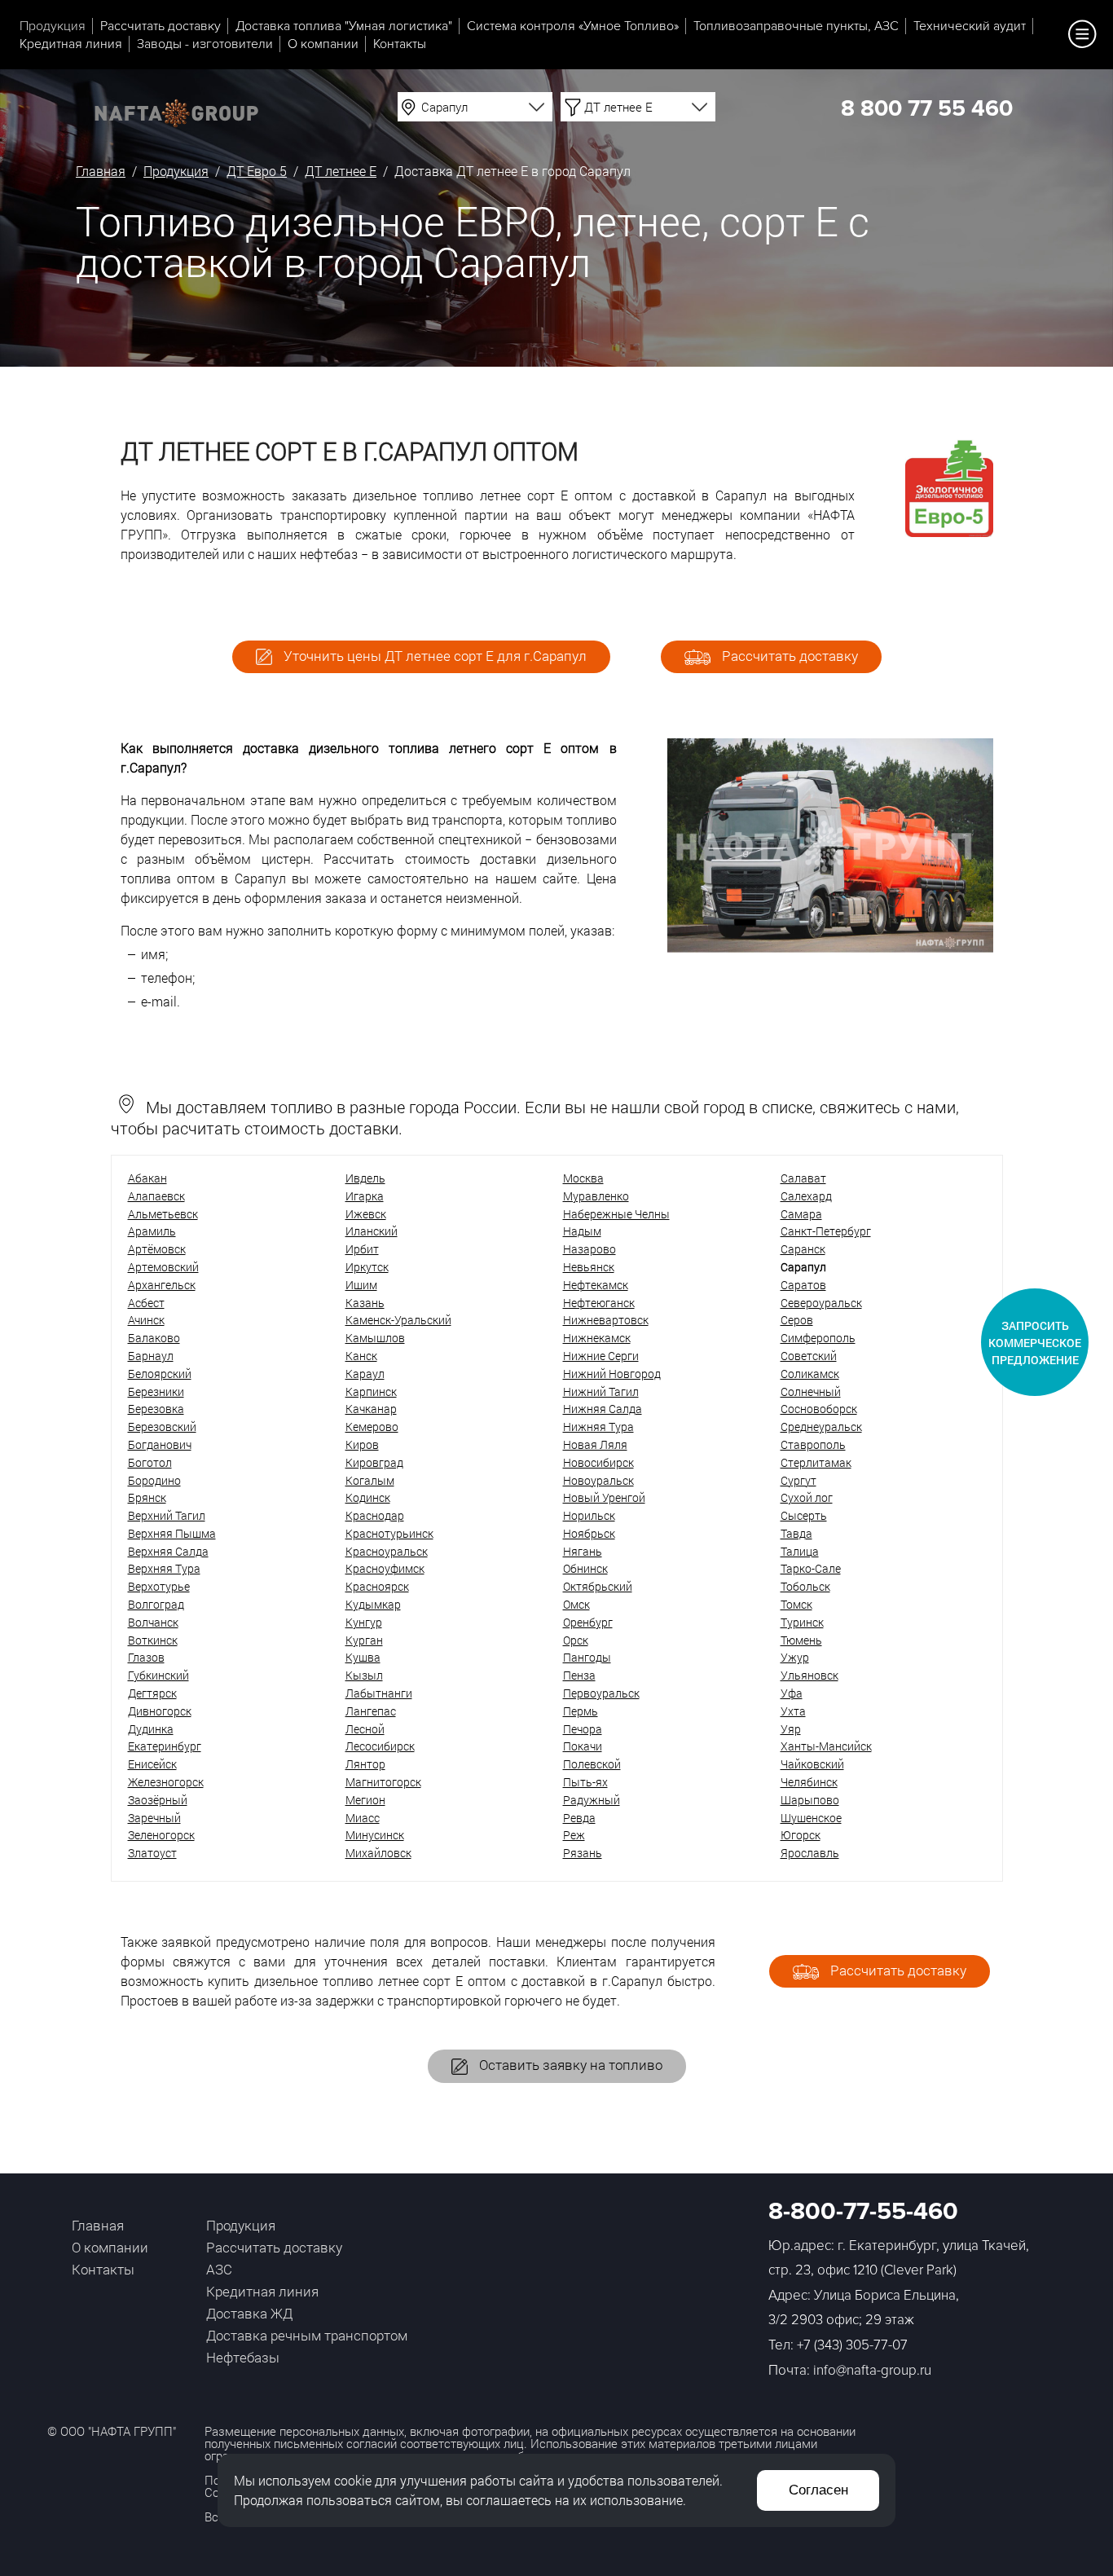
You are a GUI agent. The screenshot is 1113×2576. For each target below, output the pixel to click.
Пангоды (587, 1657)
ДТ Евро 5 (257, 171)
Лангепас (371, 1711)
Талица (800, 1551)
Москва (583, 1178)
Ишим (361, 1285)
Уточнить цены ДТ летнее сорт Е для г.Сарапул (433, 656)
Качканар (371, 1409)
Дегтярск (152, 1693)
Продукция (53, 26)
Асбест (146, 1303)
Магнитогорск (383, 1782)
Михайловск (378, 1853)
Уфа (792, 1693)
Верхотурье (159, 1586)
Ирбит (362, 1249)
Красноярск (377, 1586)
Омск (576, 1604)
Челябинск (809, 1782)
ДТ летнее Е (341, 171)
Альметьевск (163, 1214)
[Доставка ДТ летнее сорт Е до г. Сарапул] (830, 947)
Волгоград (156, 1604)
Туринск (802, 1622)
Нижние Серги (601, 1356)
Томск (796, 1604)
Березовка (156, 1409)
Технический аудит (970, 26)
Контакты (400, 44)
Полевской (592, 1764)
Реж (574, 1835)
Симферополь (818, 1338)
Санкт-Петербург (826, 1231)
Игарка (365, 1196)
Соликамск (810, 1374)
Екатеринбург (165, 1746)
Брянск (147, 1497)
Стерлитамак (816, 1462)
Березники (156, 1391)
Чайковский (812, 1764)
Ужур (795, 1657)
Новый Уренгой (604, 1497)
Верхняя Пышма (172, 1533)
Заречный (154, 1818)
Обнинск (585, 1568)
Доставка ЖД (249, 2313)
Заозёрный (158, 1800)
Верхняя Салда (168, 1551)
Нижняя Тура (598, 1427)
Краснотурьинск (389, 1533)
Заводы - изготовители (205, 44)
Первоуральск (601, 1693)
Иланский (372, 1231)
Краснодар (375, 1515)
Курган (364, 1640)
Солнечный (811, 1391)
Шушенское (811, 1818)
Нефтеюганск (599, 1303)
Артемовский (163, 1267)
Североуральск (821, 1303)
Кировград (374, 1462)
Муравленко (596, 1196)
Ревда (579, 1818)
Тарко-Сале (811, 1568)
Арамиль (152, 1231)
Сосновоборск (819, 1409)
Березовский (162, 1427)
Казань (365, 1303)
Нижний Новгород (612, 1374)
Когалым (370, 1480)
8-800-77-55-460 (863, 2211)
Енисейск (152, 1764)
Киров (362, 1444)
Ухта (793, 1711)
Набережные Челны (616, 1214)
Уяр (791, 1729)
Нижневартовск (606, 1320)
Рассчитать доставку (161, 26)
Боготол (150, 1462)
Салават (803, 1178)
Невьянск (589, 1267)
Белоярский (160, 1374)
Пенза (579, 1675)
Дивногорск (160, 1711)
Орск (576, 1640)
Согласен (818, 2490)
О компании (323, 44)
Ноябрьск (589, 1533)
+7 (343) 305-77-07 (852, 2345)
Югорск (801, 1835)
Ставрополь (813, 1444)
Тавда (796, 1533)
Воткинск (153, 1640)
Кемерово (372, 1427)
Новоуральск (598, 1480)
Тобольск (805, 1586)
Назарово (589, 1249)
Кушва (363, 1657)
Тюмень (801, 1640)
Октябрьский (598, 1586)
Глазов (146, 1657)
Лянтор (365, 1764)
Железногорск (166, 1782)
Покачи (583, 1746)
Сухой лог (807, 1497)
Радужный (592, 1800)
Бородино (154, 1480)
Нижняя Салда (603, 1409)
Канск (361, 1356)
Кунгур (364, 1622)
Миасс (363, 1818)
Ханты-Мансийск (826, 1746)
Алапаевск (156, 1196)
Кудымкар (373, 1604)
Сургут (798, 1480)
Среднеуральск (821, 1427)
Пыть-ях (585, 1782)
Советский (809, 1356)
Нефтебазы (243, 2357)
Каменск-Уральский (398, 1320)
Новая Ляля (595, 1444)
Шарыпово (810, 1800)
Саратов (803, 1285)
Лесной (365, 1729)
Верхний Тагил (167, 1515)
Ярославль (810, 1853)
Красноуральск (387, 1551)
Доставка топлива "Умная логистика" (344, 26)
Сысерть (804, 1515)
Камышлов (375, 1338)
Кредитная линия (71, 44)
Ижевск (366, 1214)
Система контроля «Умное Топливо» (573, 26)
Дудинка (151, 1729)
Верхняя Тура (164, 1568)
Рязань (583, 1853)
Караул (365, 1374)
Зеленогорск (161, 1835)
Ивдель (365, 1178)
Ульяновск (809, 1675)
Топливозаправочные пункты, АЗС (796, 26)
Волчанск (153, 1622)
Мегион (365, 1800)
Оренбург (588, 1622)
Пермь (581, 1711)
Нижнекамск (597, 1338)
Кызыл (364, 1675)
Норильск (589, 1515)
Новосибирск (598, 1462)
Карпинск (371, 1391)
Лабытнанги (379, 1693)
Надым (582, 1231)
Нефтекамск (596, 1285)
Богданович (160, 1444)
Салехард (806, 1196)
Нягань (583, 1551)
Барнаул (151, 1356)
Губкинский (158, 1675)
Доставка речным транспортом (307, 2335)
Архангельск (162, 1285)
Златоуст (152, 1853)
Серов (797, 1320)
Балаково (154, 1338)
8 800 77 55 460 (927, 108)
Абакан (147, 1178)
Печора (583, 1729)
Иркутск (367, 1267)
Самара (801, 1214)
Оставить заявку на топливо (569, 2065)
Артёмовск (157, 1249)
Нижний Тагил (601, 1391)
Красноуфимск (385, 1568)
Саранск (803, 1249)
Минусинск (375, 1835)
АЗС (219, 2269)
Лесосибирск (380, 1746)
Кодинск (368, 1497)
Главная (101, 171)
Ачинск (146, 1320)
